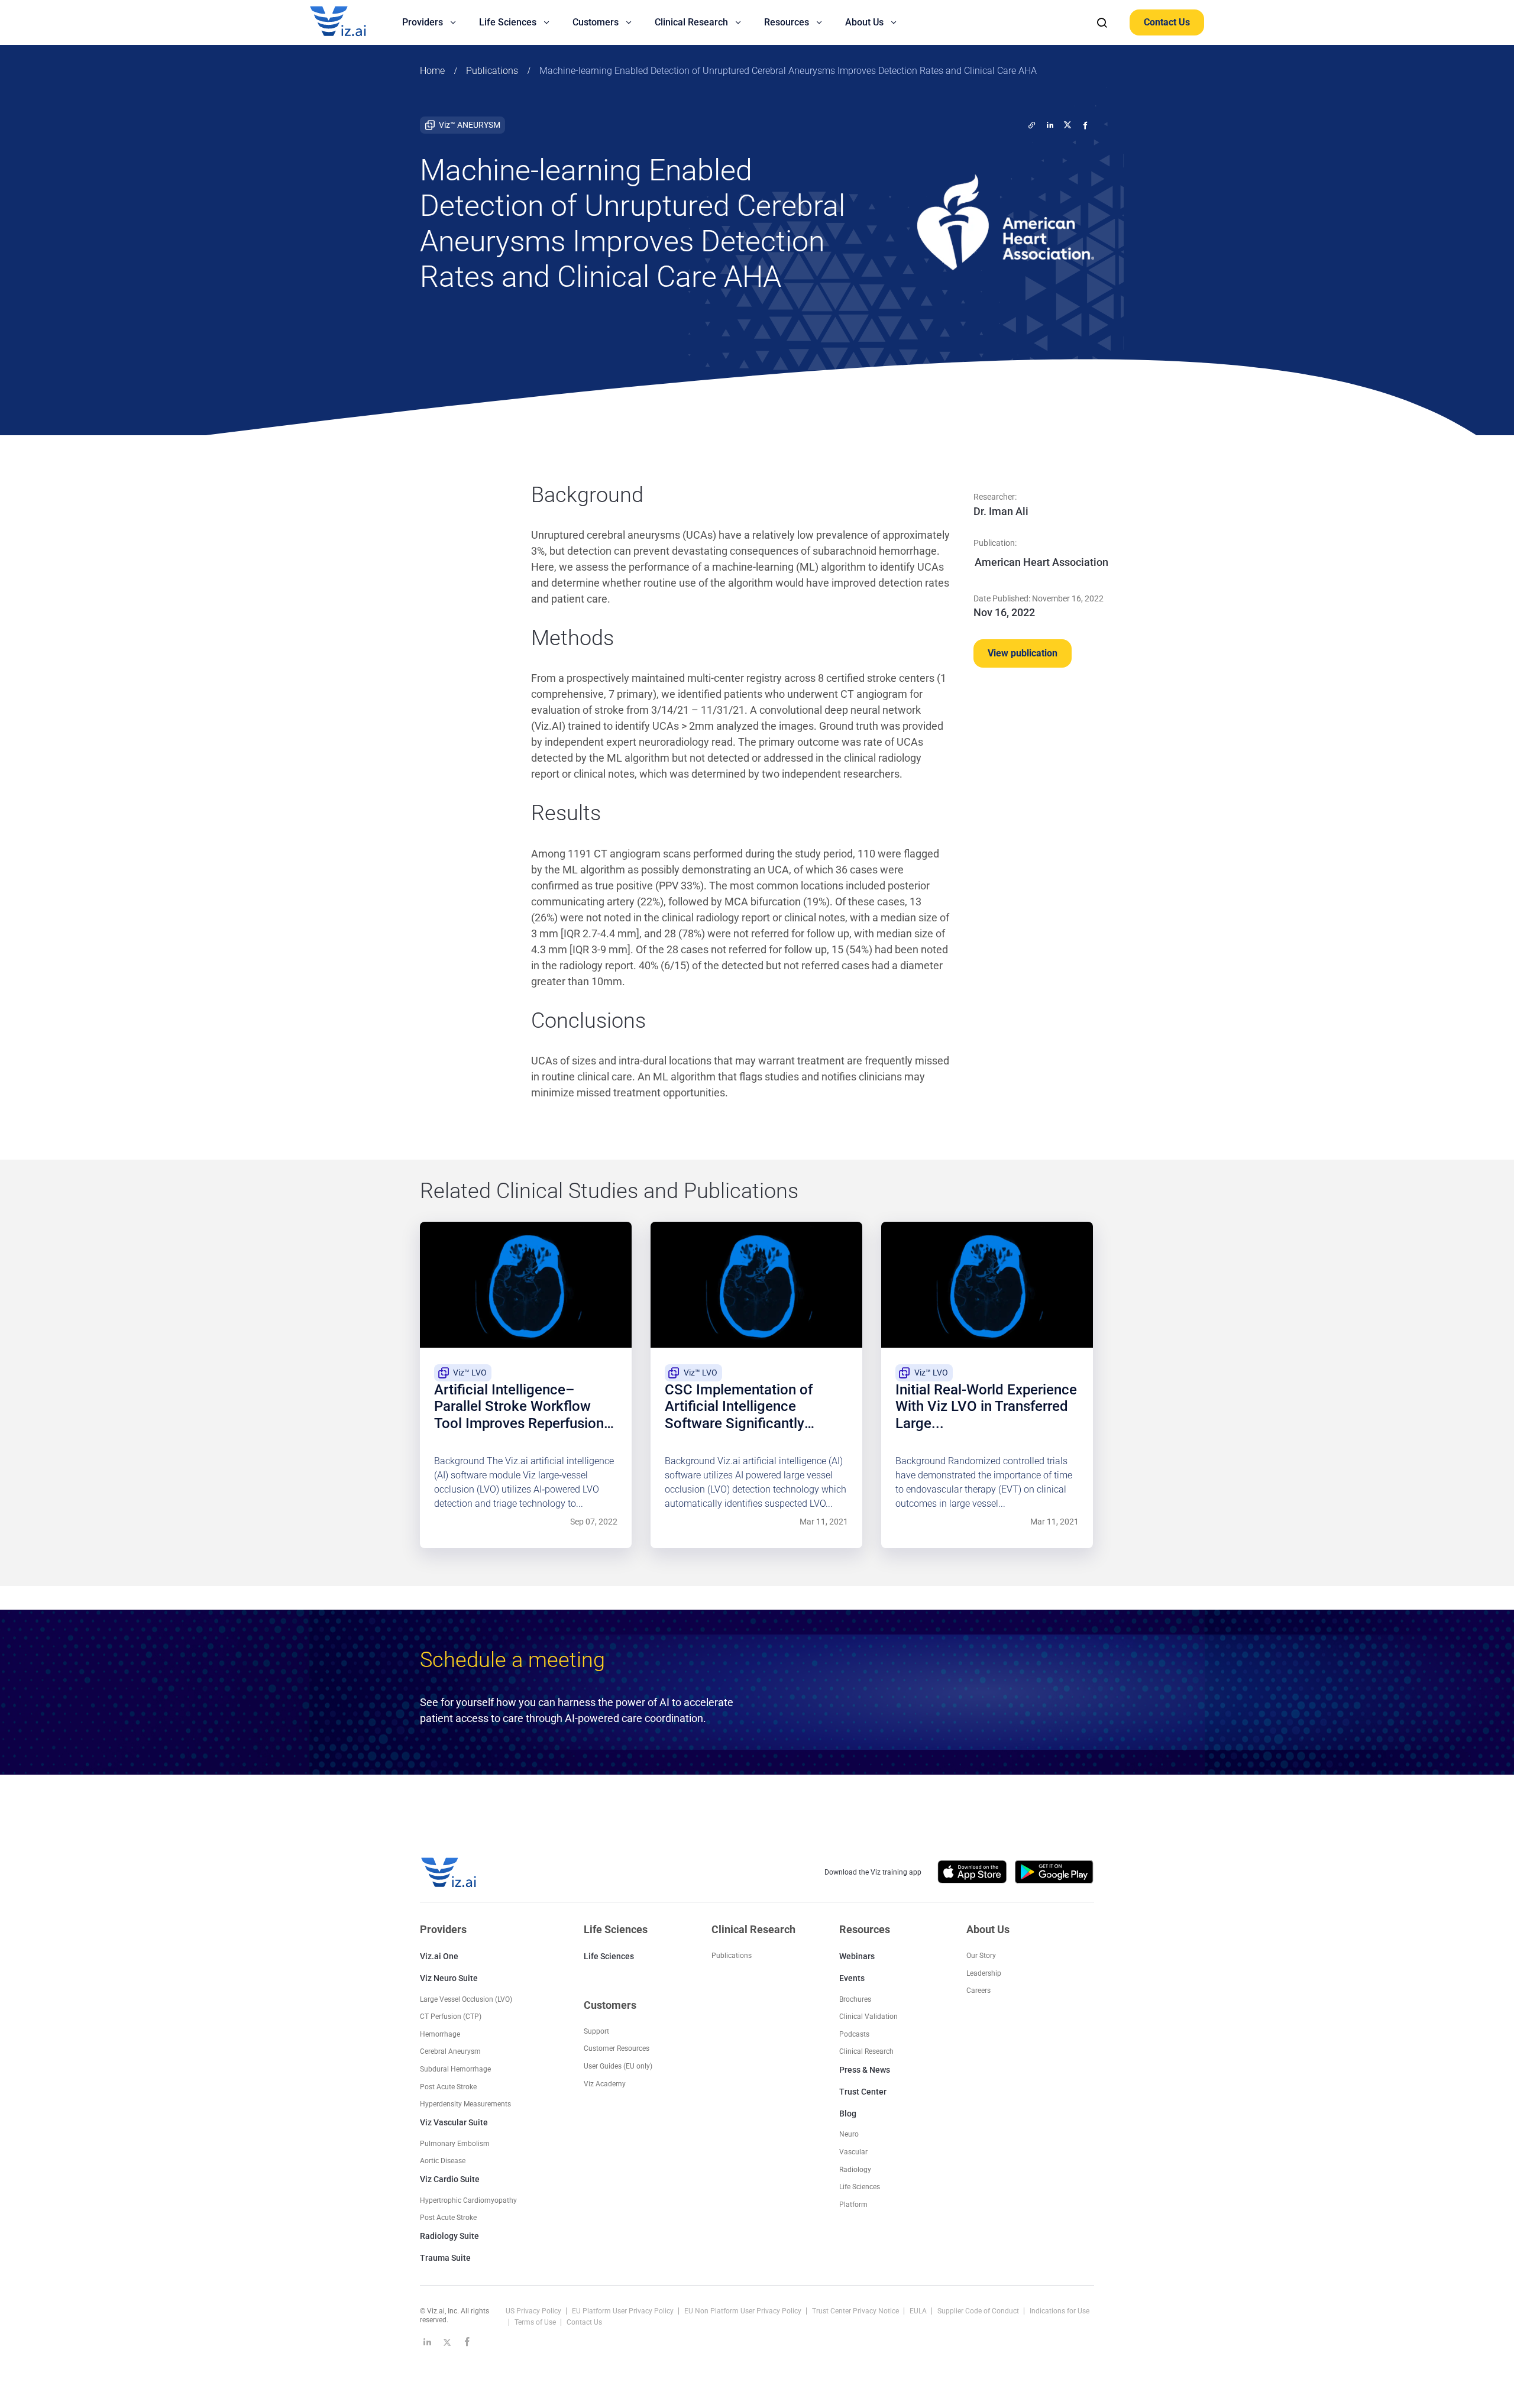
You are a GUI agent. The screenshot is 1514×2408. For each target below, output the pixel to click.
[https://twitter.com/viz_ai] (447, 2342)
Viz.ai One (439, 1956)
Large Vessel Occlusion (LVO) (466, 1999)
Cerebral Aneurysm (450, 2051)
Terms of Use (536, 2322)
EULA (919, 2311)
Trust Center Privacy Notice (856, 2311)
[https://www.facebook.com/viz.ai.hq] (467, 2342)
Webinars (857, 1956)
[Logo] (351, 22)
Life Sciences (609, 1956)
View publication (1023, 653)
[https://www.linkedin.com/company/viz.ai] (427, 2342)
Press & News (865, 2070)
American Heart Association (1041, 562)
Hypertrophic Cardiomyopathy (468, 2200)
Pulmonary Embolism (455, 2144)
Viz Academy (605, 2084)
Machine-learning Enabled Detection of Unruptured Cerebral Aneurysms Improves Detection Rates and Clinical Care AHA (788, 71)
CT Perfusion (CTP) (451, 2017)
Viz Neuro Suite (449, 1978)
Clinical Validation (868, 2017)
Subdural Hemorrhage (455, 2069)
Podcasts (854, 2034)
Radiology (855, 2170)
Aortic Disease (443, 2161)
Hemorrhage (440, 2034)
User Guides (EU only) (618, 2066)
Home (432, 71)
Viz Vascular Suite (454, 2122)
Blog (848, 2114)
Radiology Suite (449, 2236)
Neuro (849, 2134)
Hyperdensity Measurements (465, 2104)
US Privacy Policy (534, 2311)
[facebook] (1085, 125)
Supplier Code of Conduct (979, 2311)
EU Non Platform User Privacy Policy (744, 2311)
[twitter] (1032, 125)
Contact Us (1167, 22)
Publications (492, 71)
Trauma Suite (445, 2258)
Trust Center (863, 2092)
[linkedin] (1050, 125)
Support (596, 2031)
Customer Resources (617, 2048)
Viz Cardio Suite (450, 2179)
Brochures (855, 1999)
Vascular (853, 2152)
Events (852, 1978)
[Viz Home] (449, 1873)
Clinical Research (866, 2051)
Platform (853, 2205)
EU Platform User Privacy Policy (624, 2311)
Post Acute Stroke (448, 2087)
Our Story (981, 1956)
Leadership (984, 1973)
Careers (978, 1991)
